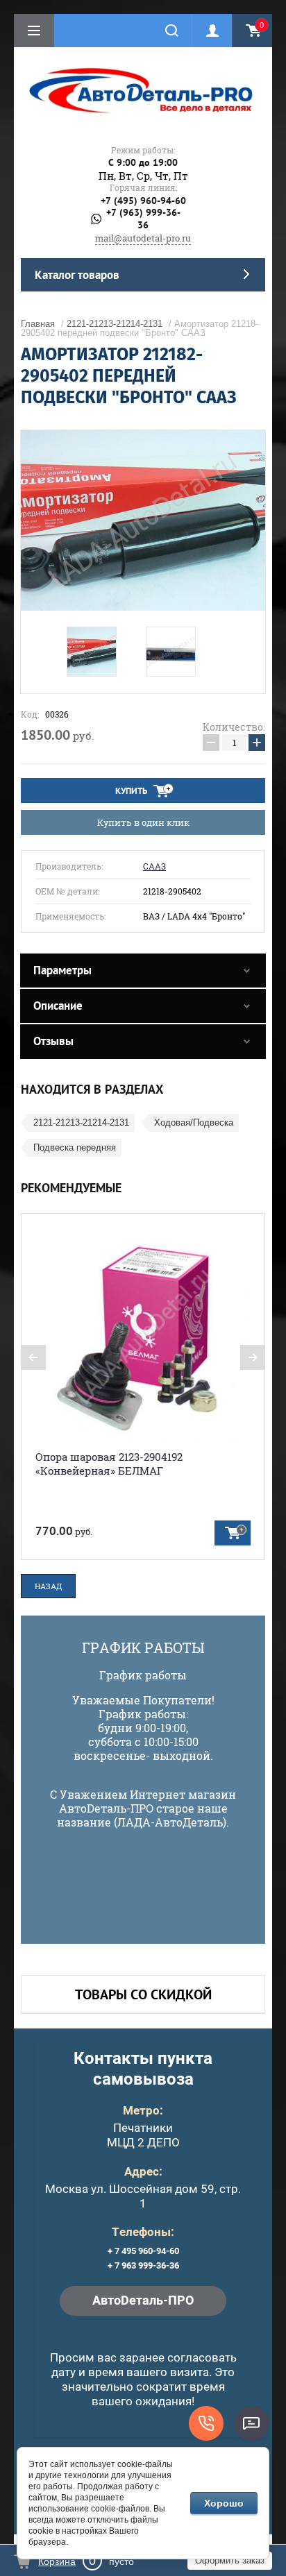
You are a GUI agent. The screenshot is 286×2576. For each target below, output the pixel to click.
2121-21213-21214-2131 (115, 324)
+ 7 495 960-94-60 (143, 2251)
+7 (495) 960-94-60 (143, 201)
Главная (38, 324)
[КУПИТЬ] (233, 1533)
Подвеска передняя (75, 1147)
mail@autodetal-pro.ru (143, 238)
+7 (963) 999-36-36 (143, 219)
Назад (48, 1586)
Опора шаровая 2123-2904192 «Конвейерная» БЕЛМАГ (109, 1464)
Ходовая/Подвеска (194, 1122)
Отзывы (53, 1041)
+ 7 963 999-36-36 (143, 2265)
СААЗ (154, 866)
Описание (58, 1006)
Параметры (62, 970)
